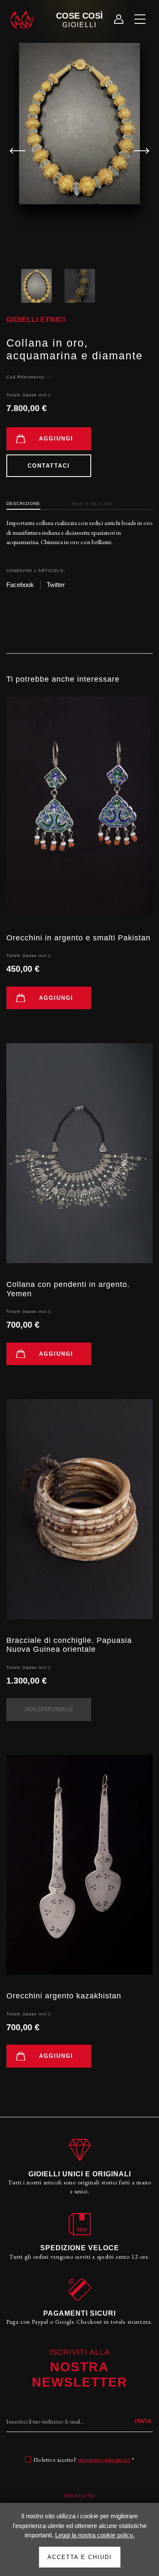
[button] (138, 151)
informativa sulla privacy (104, 2460)
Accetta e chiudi (80, 2557)
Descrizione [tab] (23, 504)
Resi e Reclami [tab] (92, 504)
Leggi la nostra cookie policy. (95, 2535)
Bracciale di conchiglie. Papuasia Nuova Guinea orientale (69, 1645)
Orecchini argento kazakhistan (64, 1996)
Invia (143, 2421)
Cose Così (79, 20)
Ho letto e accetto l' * (84, 2460)
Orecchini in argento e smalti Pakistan (78, 938)
